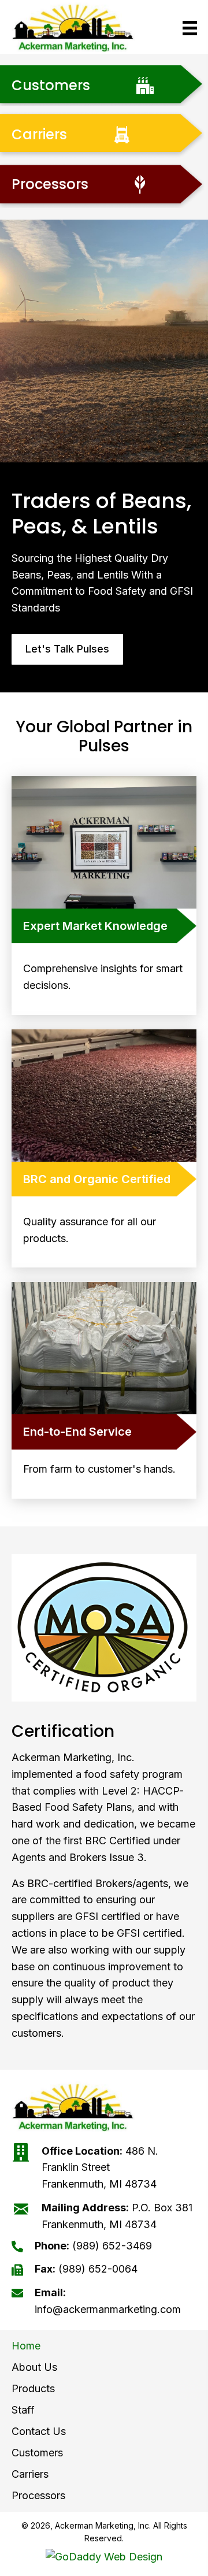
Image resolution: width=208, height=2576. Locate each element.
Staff (23, 2410)
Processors (38, 2495)
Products (33, 2388)
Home (26, 2346)
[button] (67, 649)
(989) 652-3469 (112, 2246)
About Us (34, 2367)
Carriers (30, 2474)
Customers (37, 2453)
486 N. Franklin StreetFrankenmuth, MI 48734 (100, 2168)
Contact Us (39, 2431)
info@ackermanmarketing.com (108, 2309)
